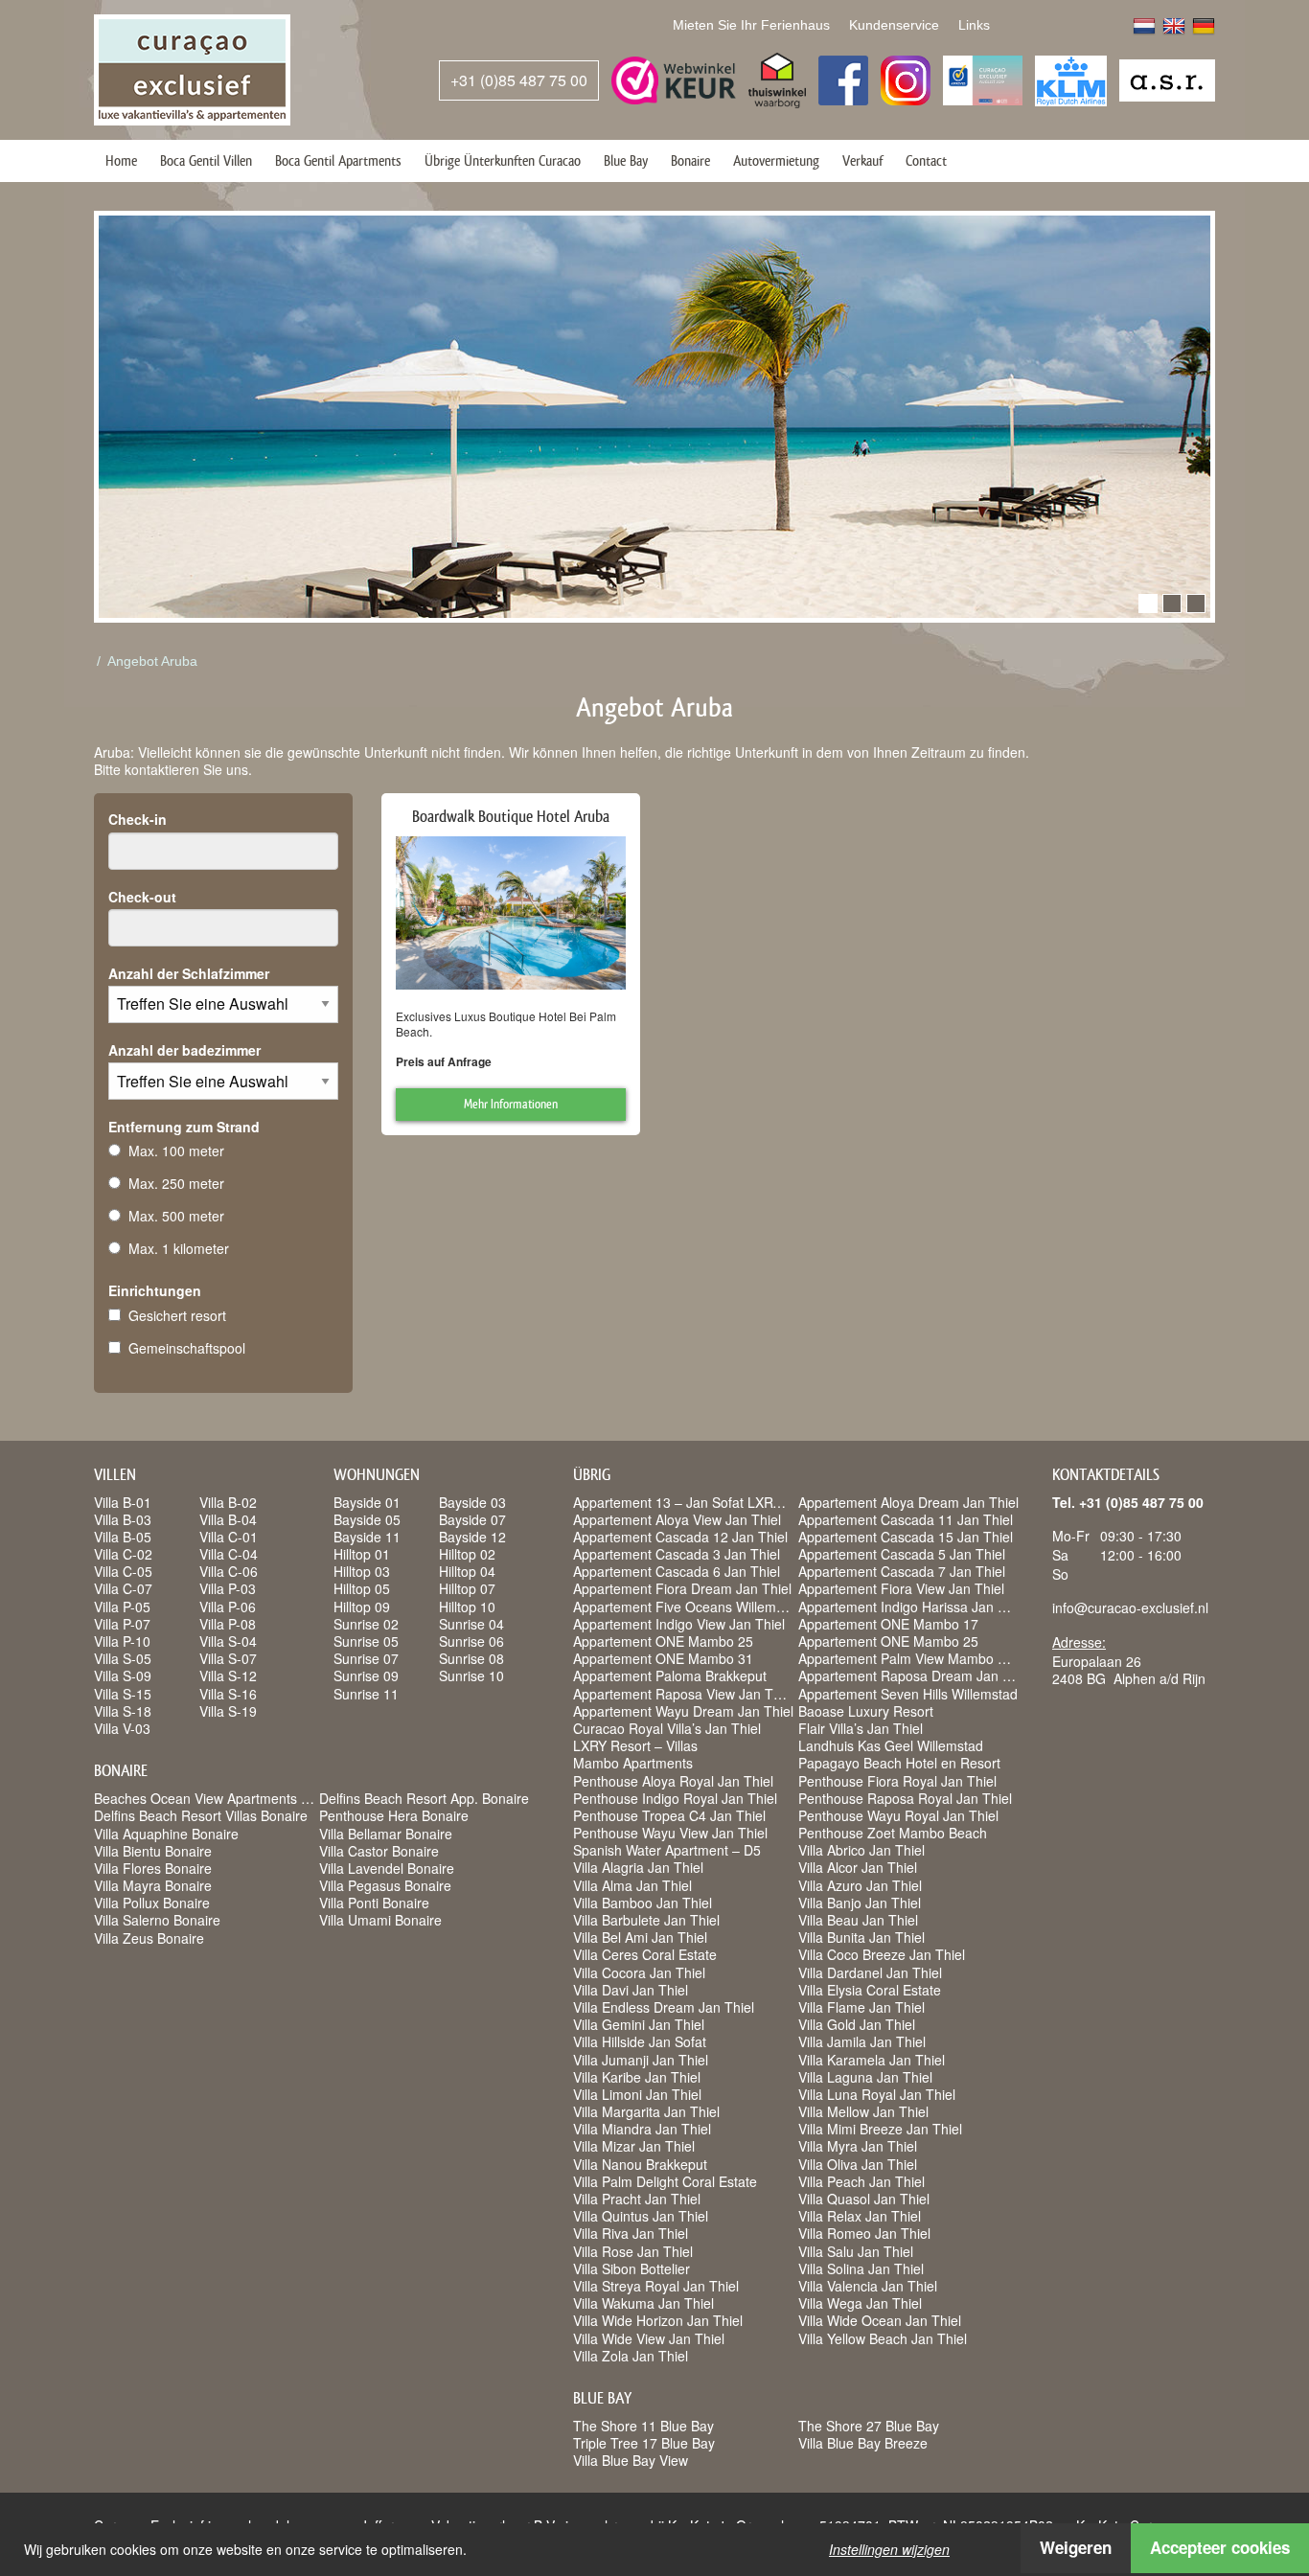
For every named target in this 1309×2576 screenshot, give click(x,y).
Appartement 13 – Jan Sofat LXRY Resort (699, 1502)
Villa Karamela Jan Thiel (872, 2060)
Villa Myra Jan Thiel (858, 2146)
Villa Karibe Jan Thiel (637, 2077)
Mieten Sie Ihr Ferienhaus (751, 25)
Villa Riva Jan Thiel (631, 2233)
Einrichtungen (155, 1290)
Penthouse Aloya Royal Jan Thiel (673, 1781)
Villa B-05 (123, 1537)
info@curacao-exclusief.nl (1130, 1607)
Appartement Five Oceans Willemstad (688, 1607)
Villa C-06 (229, 1571)
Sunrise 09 (366, 1676)
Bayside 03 (472, 1502)
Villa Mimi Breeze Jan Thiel (880, 2129)
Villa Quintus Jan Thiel (641, 2216)
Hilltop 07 (467, 1588)
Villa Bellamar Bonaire (386, 1834)
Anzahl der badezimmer (184, 1050)
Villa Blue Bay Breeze (863, 2443)
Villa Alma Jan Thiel (632, 1885)
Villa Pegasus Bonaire (385, 1885)
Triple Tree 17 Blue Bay (644, 2443)
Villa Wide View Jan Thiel (649, 2338)
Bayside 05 (367, 1519)
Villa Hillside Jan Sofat (640, 2041)
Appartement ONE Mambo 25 (663, 1641)
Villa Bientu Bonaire (153, 1851)
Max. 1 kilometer (179, 1248)
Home (121, 160)
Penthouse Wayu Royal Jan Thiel (898, 1815)
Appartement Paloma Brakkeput (670, 1676)
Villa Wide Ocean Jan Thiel (880, 2320)
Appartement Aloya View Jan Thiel (677, 1519)
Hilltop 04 (467, 1571)
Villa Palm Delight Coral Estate (665, 2181)
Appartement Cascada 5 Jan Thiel (902, 1554)
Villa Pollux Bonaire (152, 1903)
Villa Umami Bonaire (380, 1920)
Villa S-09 (123, 1676)
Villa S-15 (123, 1694)
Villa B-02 (228, 1502)
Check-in (138, 819)
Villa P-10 (122, 1641)
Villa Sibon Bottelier (632, 2268)
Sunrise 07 (366, 1658)
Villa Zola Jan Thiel (631, 2356)
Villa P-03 (228, 1588)
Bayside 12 (472, 1537)
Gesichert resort (177, 1315)
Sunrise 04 (471, 1624)
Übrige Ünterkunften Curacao (503, 160)
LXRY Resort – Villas (635, 1745)
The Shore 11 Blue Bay (643, 2426)
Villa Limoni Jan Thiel (637, 2094)
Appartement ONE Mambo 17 (888, 1624)
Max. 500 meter (176, 1216)
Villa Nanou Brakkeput (640, 2164)
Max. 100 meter (176, 1151)
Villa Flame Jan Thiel (861, 2007)
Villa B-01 (123, 1502)
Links (974, 25)
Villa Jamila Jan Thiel (862, 2041)
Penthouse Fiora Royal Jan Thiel (897, 1781)
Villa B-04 (228, 1519)
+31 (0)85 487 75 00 (519, 80)
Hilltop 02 (467, 1554)
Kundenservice (894, 25)
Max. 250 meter (176, 1183)
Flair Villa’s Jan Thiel (861, 1728)
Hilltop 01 (362, 1554)
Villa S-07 (228, 1658)
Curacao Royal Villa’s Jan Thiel (667, 1728)
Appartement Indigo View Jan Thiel (679, 1624)
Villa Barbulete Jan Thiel (646, 1920)
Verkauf (862, 160)
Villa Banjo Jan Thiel (860, 1903)
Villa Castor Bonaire (379, 1851)
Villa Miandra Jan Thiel (642, 2129)
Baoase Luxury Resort (866, 1711)
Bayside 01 (367, 1502)
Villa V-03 (122, 1728)
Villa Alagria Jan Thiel (638, 1867)
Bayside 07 (472, 1519)
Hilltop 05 (362, 1588)
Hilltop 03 (362, 1571)
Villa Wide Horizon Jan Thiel (658, 2320)
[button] (1148, 604)
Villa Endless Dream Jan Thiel (664, 2007)
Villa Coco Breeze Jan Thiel (882, 1954)
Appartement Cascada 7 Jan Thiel (902, 1571)
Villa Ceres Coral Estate (645, 1954)
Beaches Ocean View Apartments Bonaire (221, 1798)
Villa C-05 (123, 1571)
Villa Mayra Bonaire (153, 1885)
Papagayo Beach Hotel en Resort (899, 1763)
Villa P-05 (122, 1607)
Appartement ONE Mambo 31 (663, 1658)
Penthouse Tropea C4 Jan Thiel (669, 1815)
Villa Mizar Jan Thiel (634, 2146)
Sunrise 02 (366, 1624)
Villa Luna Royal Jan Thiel (877, 2094)
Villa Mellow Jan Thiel (863, 2111)
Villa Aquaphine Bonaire (166, 1834)
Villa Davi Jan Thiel (631, 1990)
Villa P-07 (122, 1624)
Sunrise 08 (471, 1658)
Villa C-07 (123, 1588)
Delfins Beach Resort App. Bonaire (424, 1798)
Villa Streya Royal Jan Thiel (656, 2286)
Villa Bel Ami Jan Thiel (640, 1937)
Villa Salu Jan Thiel (856, 2251)
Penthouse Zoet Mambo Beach (893, 1833)
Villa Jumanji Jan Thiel (641, 2060)
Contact (926, 160)
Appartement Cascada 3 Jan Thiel (677, 1554)
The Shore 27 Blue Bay (869, 2426)
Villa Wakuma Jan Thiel (643, 2303)
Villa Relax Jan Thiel (860, 2216)
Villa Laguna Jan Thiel (865, 2077)
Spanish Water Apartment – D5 (667, 1850)
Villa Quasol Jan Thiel (864, 2199)
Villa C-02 (123, 1554)
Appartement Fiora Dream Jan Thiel (682, 1588)
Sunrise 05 (366, 1641)
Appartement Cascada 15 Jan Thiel (906, 1537)
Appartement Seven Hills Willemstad (908, 1694)
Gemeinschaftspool (187, 1348)
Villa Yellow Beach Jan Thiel (883, 2338)
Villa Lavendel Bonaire (387, 1868)
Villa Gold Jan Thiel (857, 2024)
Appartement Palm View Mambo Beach (917, 1658)
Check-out (142, 897)
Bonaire (690, 160)
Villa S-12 (228, 1676)
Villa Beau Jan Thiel (858, 1920)
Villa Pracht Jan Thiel (637, 2199)
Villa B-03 (123, 1519)
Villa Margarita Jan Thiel (646, 2111)
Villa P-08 (228, 1624)
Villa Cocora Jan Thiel (639, 1972)
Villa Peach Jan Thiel (861, 2181)
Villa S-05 (123, 1658)
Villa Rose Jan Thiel (633, 2251)
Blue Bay (626, 160)
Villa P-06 (228, 1607)
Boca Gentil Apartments (338, 160)
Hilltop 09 (362, 1607)
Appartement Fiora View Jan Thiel (901, 1588)
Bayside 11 (367, 1537)
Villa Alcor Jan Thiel (858, 1867)
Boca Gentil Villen (206, 160)
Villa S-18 (123, 1711)
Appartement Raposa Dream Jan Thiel (915, 1676)
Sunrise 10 (471, 1676)
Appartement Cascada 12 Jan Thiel (680, 1537)
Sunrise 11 (366, 1694)
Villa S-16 (228, 1694)
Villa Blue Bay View (631, 2460)
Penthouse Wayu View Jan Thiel (670, 1833)
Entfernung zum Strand (184, 1127)
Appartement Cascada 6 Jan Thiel (677, 1571)
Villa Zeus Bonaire (149, 1938)
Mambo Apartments (633, 1763)
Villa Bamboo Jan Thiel (643, 1903)
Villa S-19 (228, 1711)
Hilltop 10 (467, 1607)
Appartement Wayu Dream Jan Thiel (683, 1711)
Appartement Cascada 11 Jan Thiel (906, 1519)
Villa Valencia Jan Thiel (868, 2286)
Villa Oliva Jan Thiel (858, 2164)
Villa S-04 (228, 1641)
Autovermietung (776, 160)
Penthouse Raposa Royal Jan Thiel (905, 1798)
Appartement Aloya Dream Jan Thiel (908, 1502)
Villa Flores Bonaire (153, 1868)
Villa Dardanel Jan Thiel (870, 1972)
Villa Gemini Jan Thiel (639, 2024)
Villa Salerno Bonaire (157, 1920)
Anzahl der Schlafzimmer (189, 973)
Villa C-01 (229, 1537)
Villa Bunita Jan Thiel (861, 1937)
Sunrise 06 (471, 1641)
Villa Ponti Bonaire (374, 1903)
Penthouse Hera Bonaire (394, 1815)
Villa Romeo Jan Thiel (864, 2233)
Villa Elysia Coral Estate (870, 1990)
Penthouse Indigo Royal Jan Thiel (675, 1798)
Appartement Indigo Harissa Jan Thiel (913, 1607)
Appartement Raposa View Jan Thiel (684, 1694)
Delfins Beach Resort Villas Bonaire (201, 1815)
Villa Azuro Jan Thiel (860, 1885)
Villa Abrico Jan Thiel (861, 1850)
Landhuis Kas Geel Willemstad (891, 1745)
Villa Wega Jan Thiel (860, 2303)
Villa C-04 (229, 1554)
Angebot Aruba (152, 661)
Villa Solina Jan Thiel (861, 2268)
